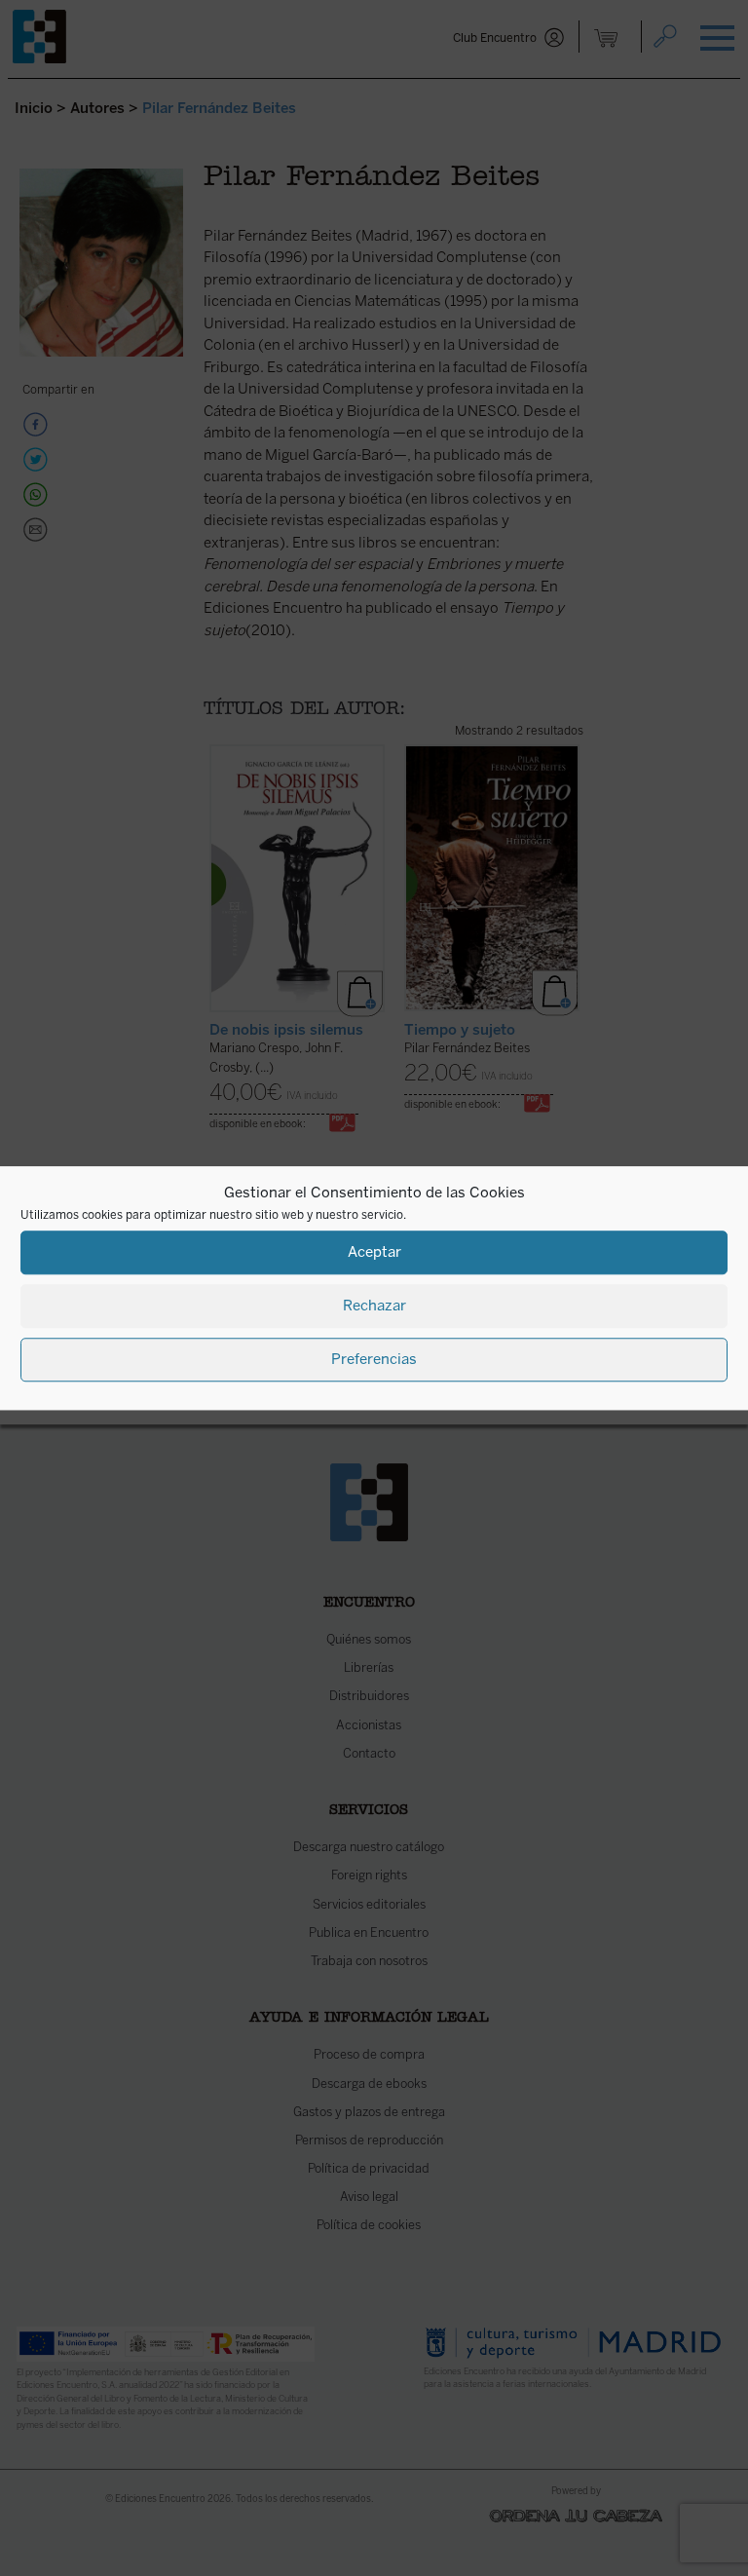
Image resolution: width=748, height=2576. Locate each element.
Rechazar (374, 1306)
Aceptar (374, 1252)
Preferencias (374, 1359)
